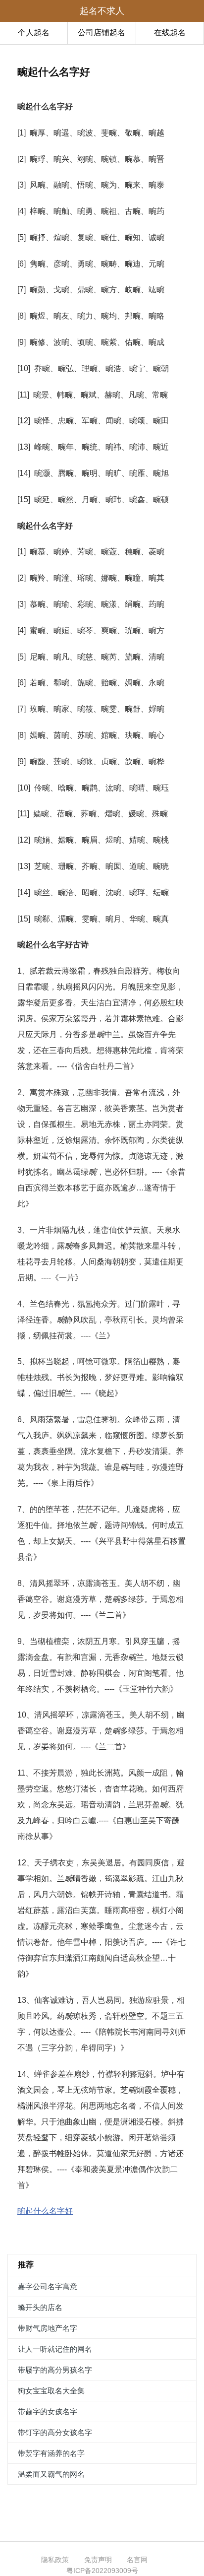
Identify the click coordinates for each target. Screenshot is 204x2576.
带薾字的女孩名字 (48, 2411)
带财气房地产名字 (48, 2328)
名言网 (137, 2560)
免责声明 (98, 2560)
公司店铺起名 (102, 33)
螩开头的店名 (40, 2307)
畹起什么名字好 (45, 2211)
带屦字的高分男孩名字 (55, 2370)
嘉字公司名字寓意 (48, 2286)
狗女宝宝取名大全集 (51, 2391)
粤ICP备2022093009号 (102, 2571)
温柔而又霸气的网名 (51, 2474)
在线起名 (170, 33)
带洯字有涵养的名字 (51, 2453)
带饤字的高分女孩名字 (55, 2432)
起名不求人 (102, 11)
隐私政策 (55, 2560)
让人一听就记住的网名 (55, 2349)
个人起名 (34, 33)
